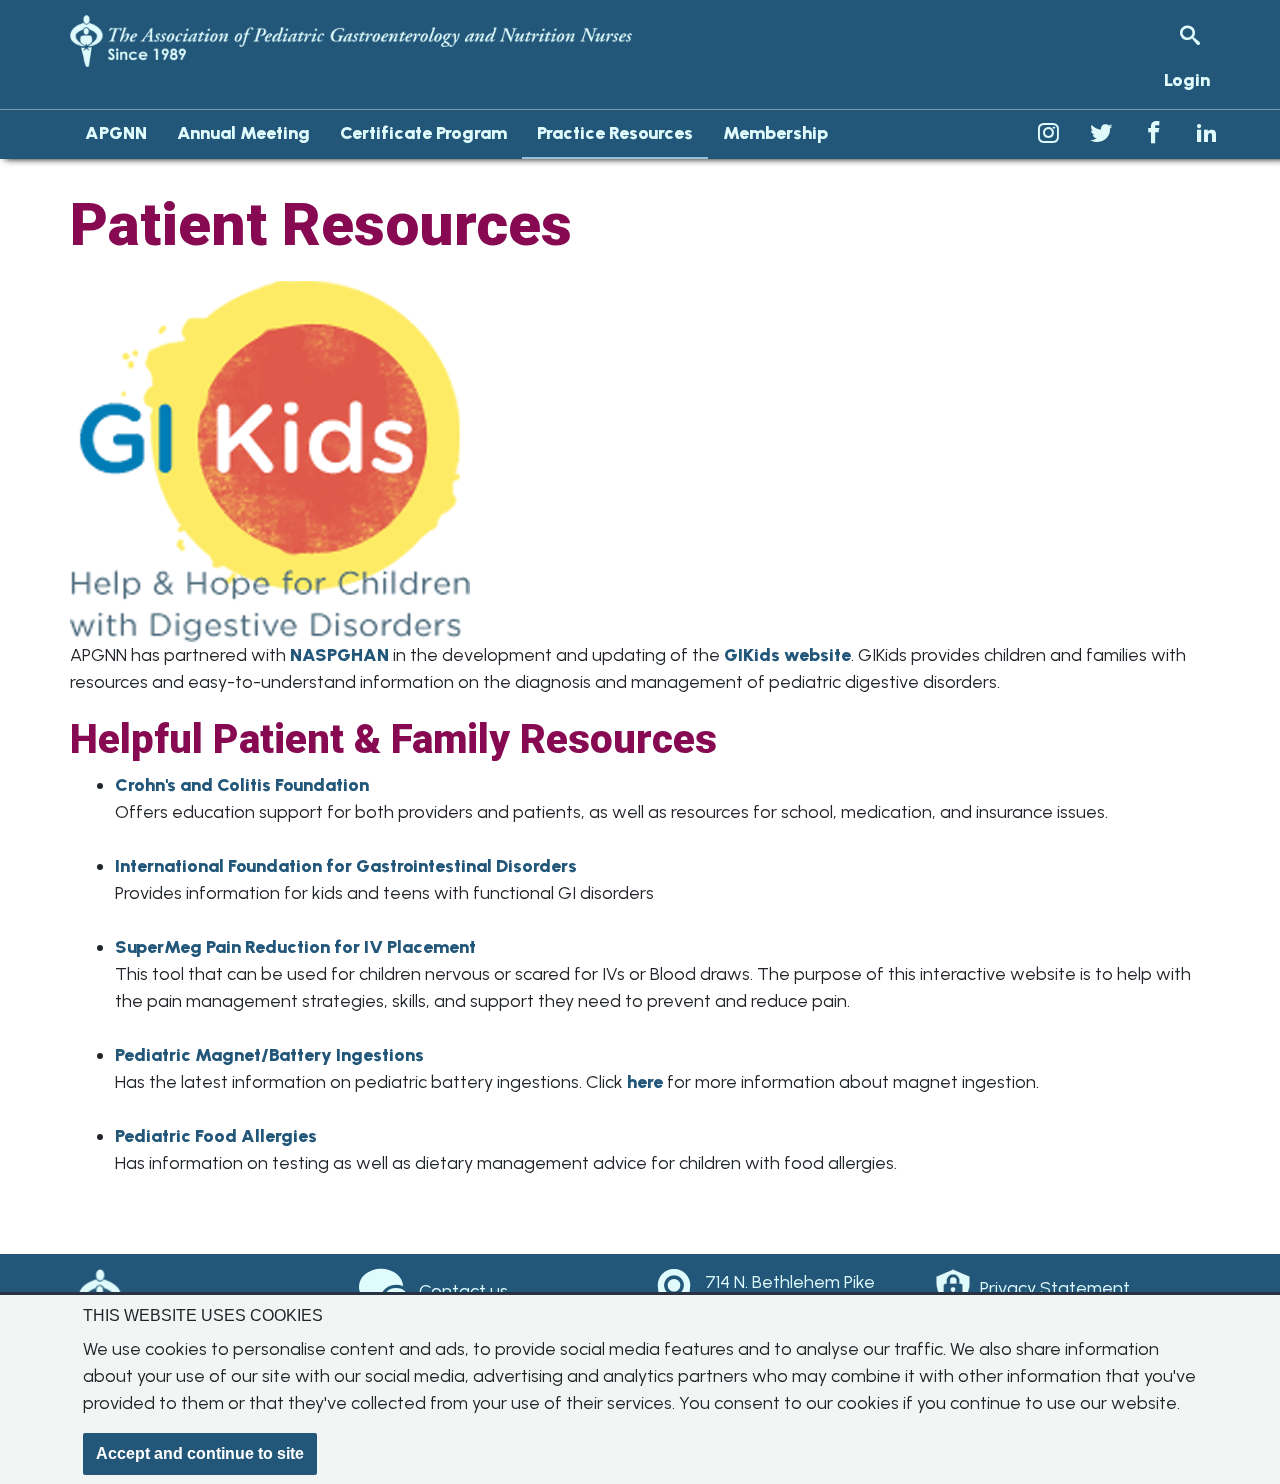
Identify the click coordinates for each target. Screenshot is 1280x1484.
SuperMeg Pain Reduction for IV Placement (295, 947)
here (645, 1082)
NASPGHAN (339, 655)
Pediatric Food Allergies (216, 1136)
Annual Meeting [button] (243, 133)
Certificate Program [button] (423, 133)
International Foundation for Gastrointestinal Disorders (346, 866)
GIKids (754, 655)
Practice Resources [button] (615, 133)
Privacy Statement (1055, 1288)
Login (1187, 80)
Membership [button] (775, 133)
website (817, 655)
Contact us (463, 1291)
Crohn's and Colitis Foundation (242, 785)
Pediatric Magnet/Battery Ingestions (269, 1055)
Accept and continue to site (200, 1453)
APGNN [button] (116, 133)
